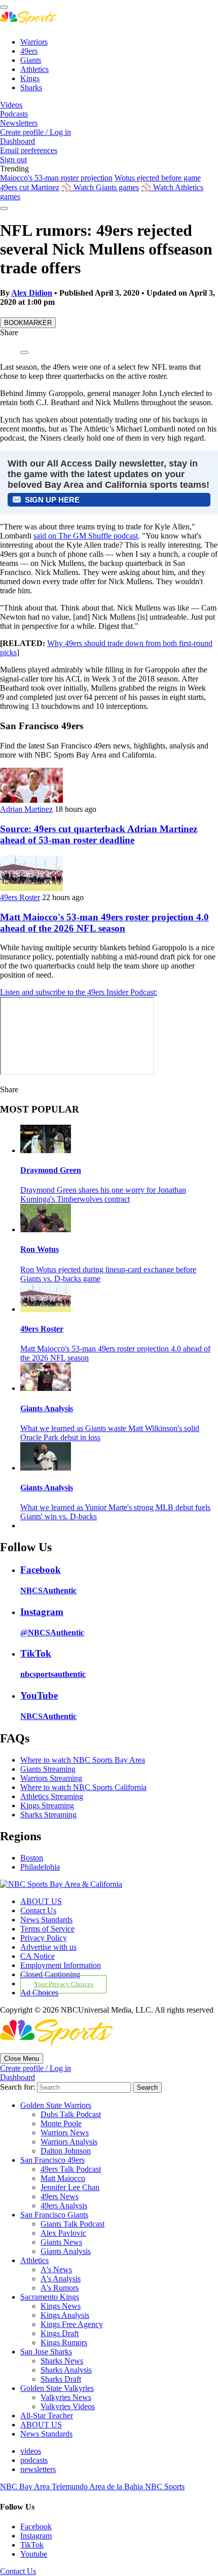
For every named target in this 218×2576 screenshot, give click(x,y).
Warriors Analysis (69, 2142)
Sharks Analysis (66, 2370)
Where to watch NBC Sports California (83, 1787)
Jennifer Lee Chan (70, 2187)
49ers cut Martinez (30, 187)
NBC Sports (165, 2486)
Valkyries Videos (68, 2406)
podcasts (34, 2460)
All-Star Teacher (47, 2416)
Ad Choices (39, 1993)
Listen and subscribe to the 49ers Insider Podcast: (79, 992)
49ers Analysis (64, 2206)
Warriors (34, 42)
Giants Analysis (47, 1408)
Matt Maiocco (63, 2178)
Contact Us (38, 1910)
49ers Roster (20, 897)
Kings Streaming (47, 1805)
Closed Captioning (50, 1974)
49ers (29, 51)
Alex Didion (32, 293)
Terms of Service (47, 1929)
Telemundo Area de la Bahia (98, 2486)
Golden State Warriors (56, 2105)
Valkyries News (66, 2397)
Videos (11, 105)
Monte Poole (61, 2123)
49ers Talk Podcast (71, 2169)
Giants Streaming (48, 1769)
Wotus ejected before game (158, 178)
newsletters (38, 2469)
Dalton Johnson (66, 2151)
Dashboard (17, 141)
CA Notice (38, 1956)
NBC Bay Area (26, 2486)
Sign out (13, 159)
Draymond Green (51, 1170)
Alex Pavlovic (63, 2233)
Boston (32, 1858)
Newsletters (19, 123)
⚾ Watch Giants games (100, 187)
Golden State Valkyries (57, 2388)
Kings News (61, 2306)
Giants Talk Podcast (72, 2224)
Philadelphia (40, 1867)
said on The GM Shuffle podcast (86, 536)
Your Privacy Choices (64, 1984)
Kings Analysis (65, 2315)
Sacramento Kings (50, 2297)
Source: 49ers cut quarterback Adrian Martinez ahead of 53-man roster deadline (99, 834)
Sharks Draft (61, 2379)
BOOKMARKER (28, 323)
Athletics (34, 69)
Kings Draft (60, 2333)
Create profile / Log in (35, 132)
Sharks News (62, 2361)
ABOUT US (41, 1901)
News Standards (46, 1920)
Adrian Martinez (26, 809)
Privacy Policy (44, 1938)
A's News (56, 2269)
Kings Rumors (64, 2342)
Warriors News (65, 2133)
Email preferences (29, 150)
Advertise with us (48, 1947)
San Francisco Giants (54, 2215)
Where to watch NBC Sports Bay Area (83, 1760)
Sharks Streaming (48, 1815)
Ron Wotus (40, 1249)
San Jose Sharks (46, 2352)
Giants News (61, 2242)
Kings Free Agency (72, 2324)
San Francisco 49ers (52, 2160)
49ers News (60, 2196)
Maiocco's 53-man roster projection (56, 178)
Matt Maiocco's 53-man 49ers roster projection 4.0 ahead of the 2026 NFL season (104, 923)
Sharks (31, 87)
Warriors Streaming (51, 1778)
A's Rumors (60, 2288)
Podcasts (14, 114)
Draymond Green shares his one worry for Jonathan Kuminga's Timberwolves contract (103, 1194)
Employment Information (61, 1965)
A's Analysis (61, 2279)
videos (31, 2451)
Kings (30, 78)
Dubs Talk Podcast (71, 2114)
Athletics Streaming (52, 1796)
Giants (31, 60)
